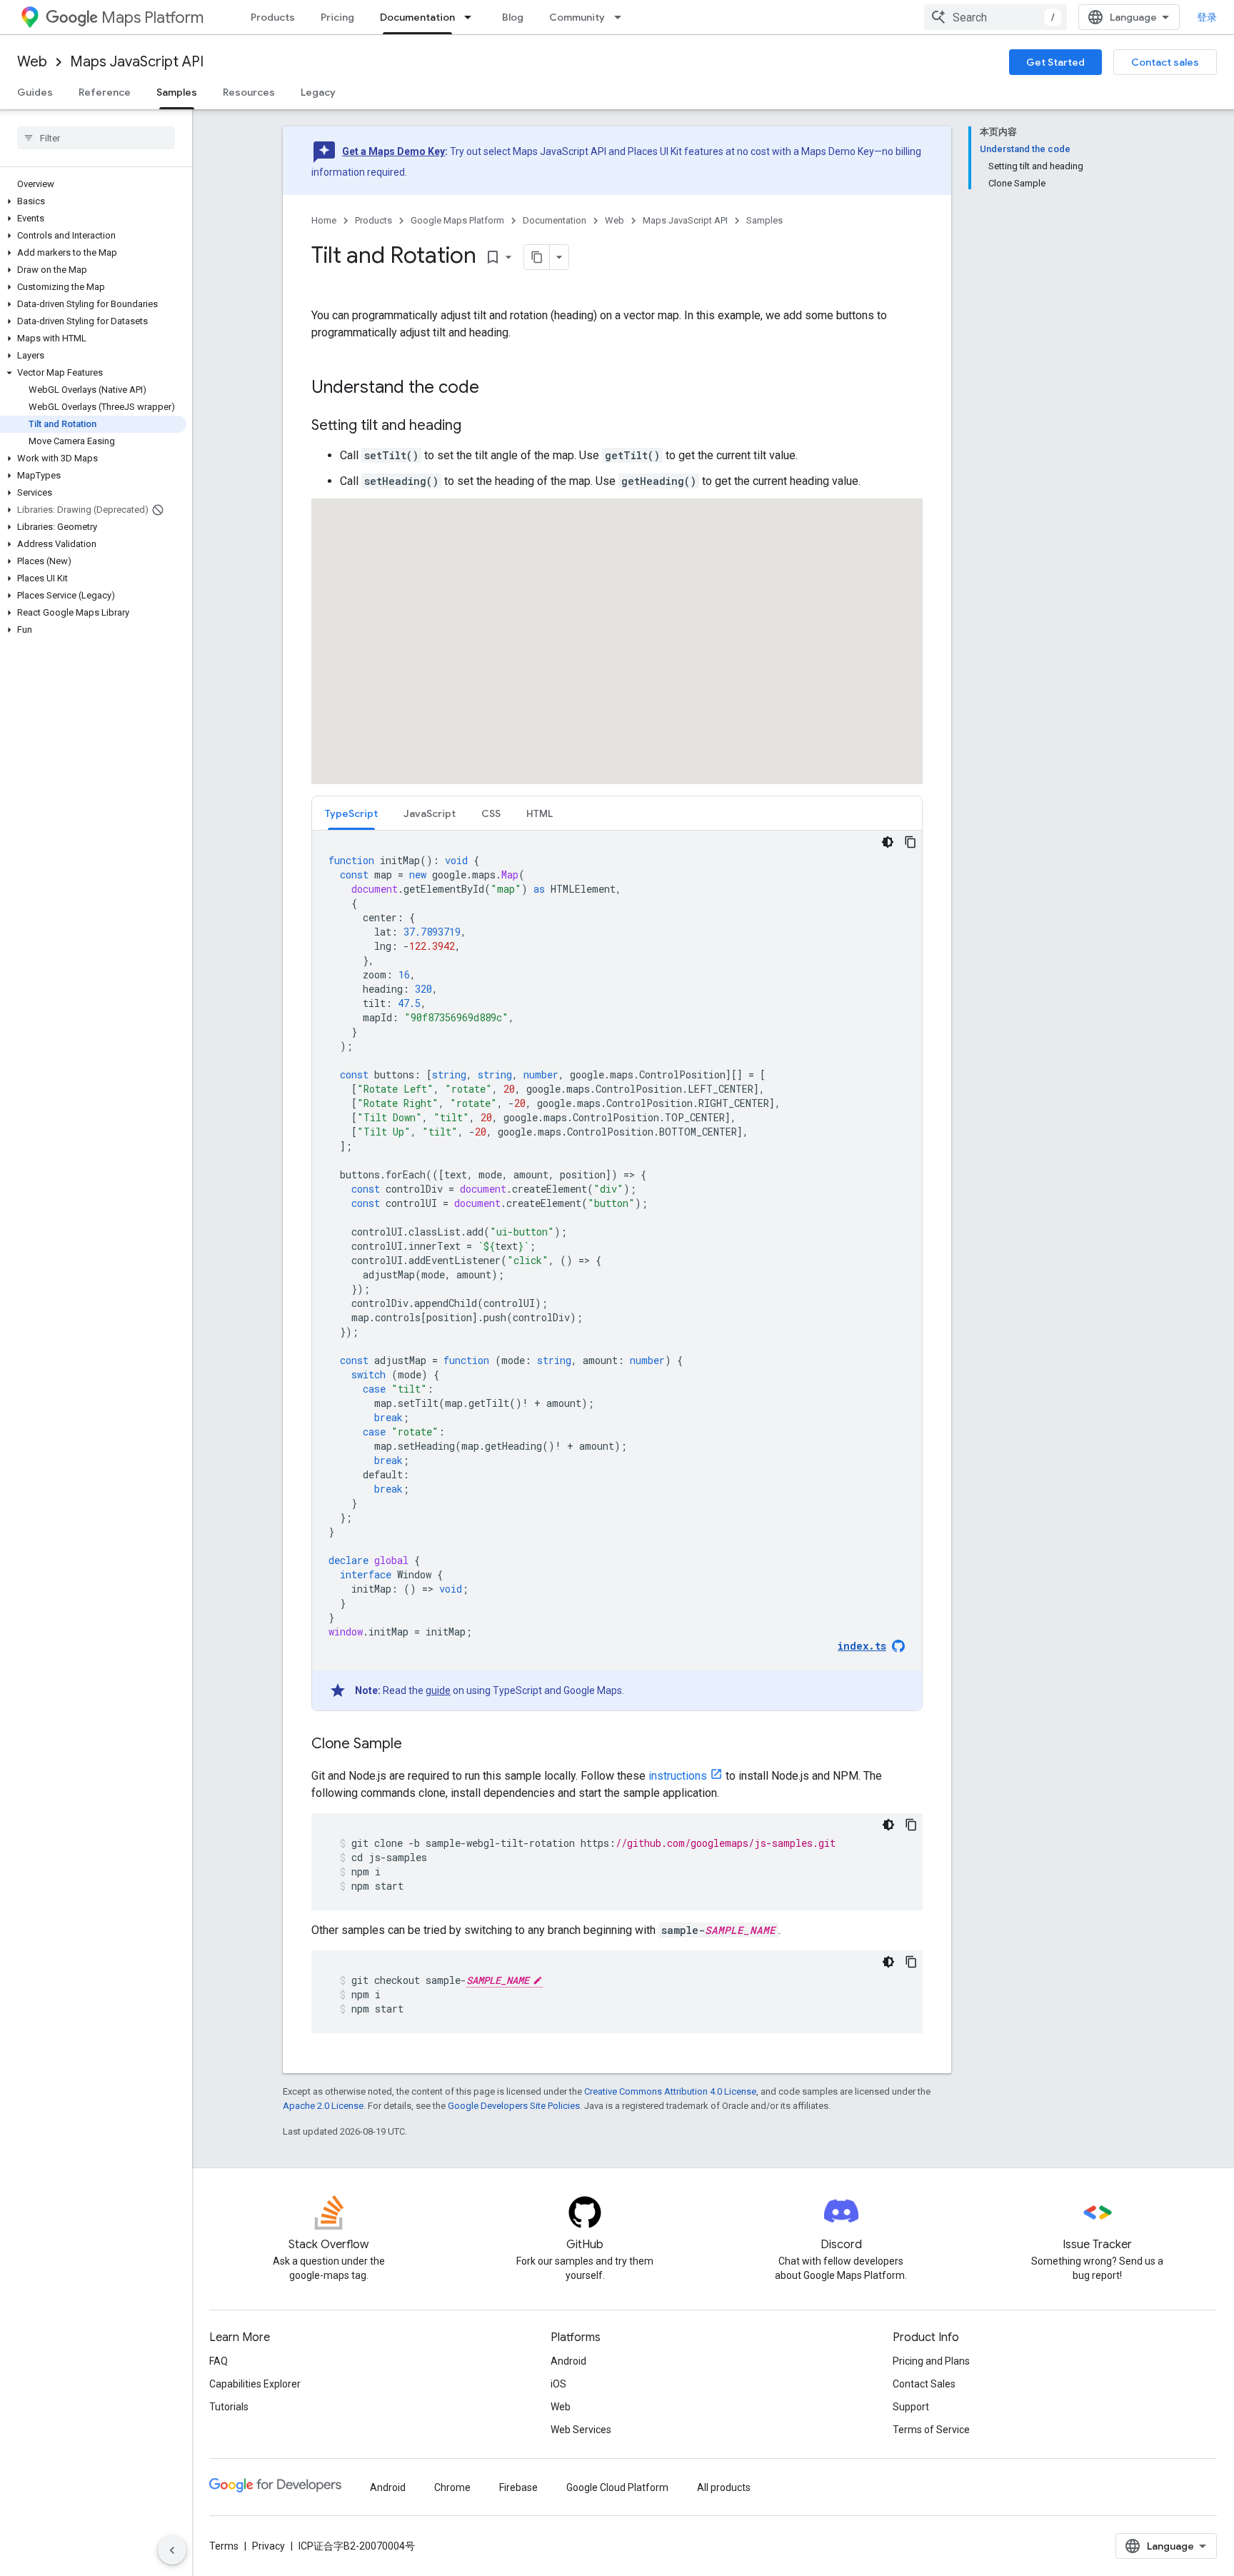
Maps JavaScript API (137, 62)
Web (32, 62)
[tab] (351, 813)
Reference (105, 92)
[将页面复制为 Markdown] (537, 257)
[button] (93, 201)
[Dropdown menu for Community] (622, 17)
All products (724, 2487)
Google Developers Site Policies (514, 2106)
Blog (513, 17)
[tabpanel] (617, 1271)
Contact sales (1165, 62)
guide (438, 1690)
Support (911, 2407)
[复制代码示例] (911, 842)
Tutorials (229, 2407)
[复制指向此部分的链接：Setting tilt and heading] (476, 426)
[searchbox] (96, 138)
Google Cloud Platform (617, 2487)
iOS (558, 2384)
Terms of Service (931, 2430)
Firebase (518, 2487)
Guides (35, 92)
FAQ (219, 2361)
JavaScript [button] (430, 813)
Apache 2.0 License (323, 2106)
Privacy (269, 2546)
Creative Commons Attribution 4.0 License (670, 2091)
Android (568, 2361)
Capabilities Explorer (255, 2384)
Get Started (1055, 62)
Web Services (581, 2430)
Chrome (452, 2487)
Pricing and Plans (931, 2361)
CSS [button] (491, 813)
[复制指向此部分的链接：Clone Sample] (416, 1745)
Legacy (318, 92)
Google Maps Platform (457, 220)
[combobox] (995, 17)
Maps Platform (152, 17)
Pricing (337, 17)
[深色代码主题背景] (888, 842)
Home (324, 220)
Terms (224, 2546)
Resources (249, 92)
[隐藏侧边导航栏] (172, 2550)
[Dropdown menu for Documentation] (472, 17)
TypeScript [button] (351, 813)
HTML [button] (540, 813)
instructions (678, 1776)
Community (577, 17)
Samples (177, 92)
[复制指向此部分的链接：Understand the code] (493, 389)
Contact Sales (924, 2384)
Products (273, 17)
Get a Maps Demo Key (393, 151)
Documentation (417, 17)
